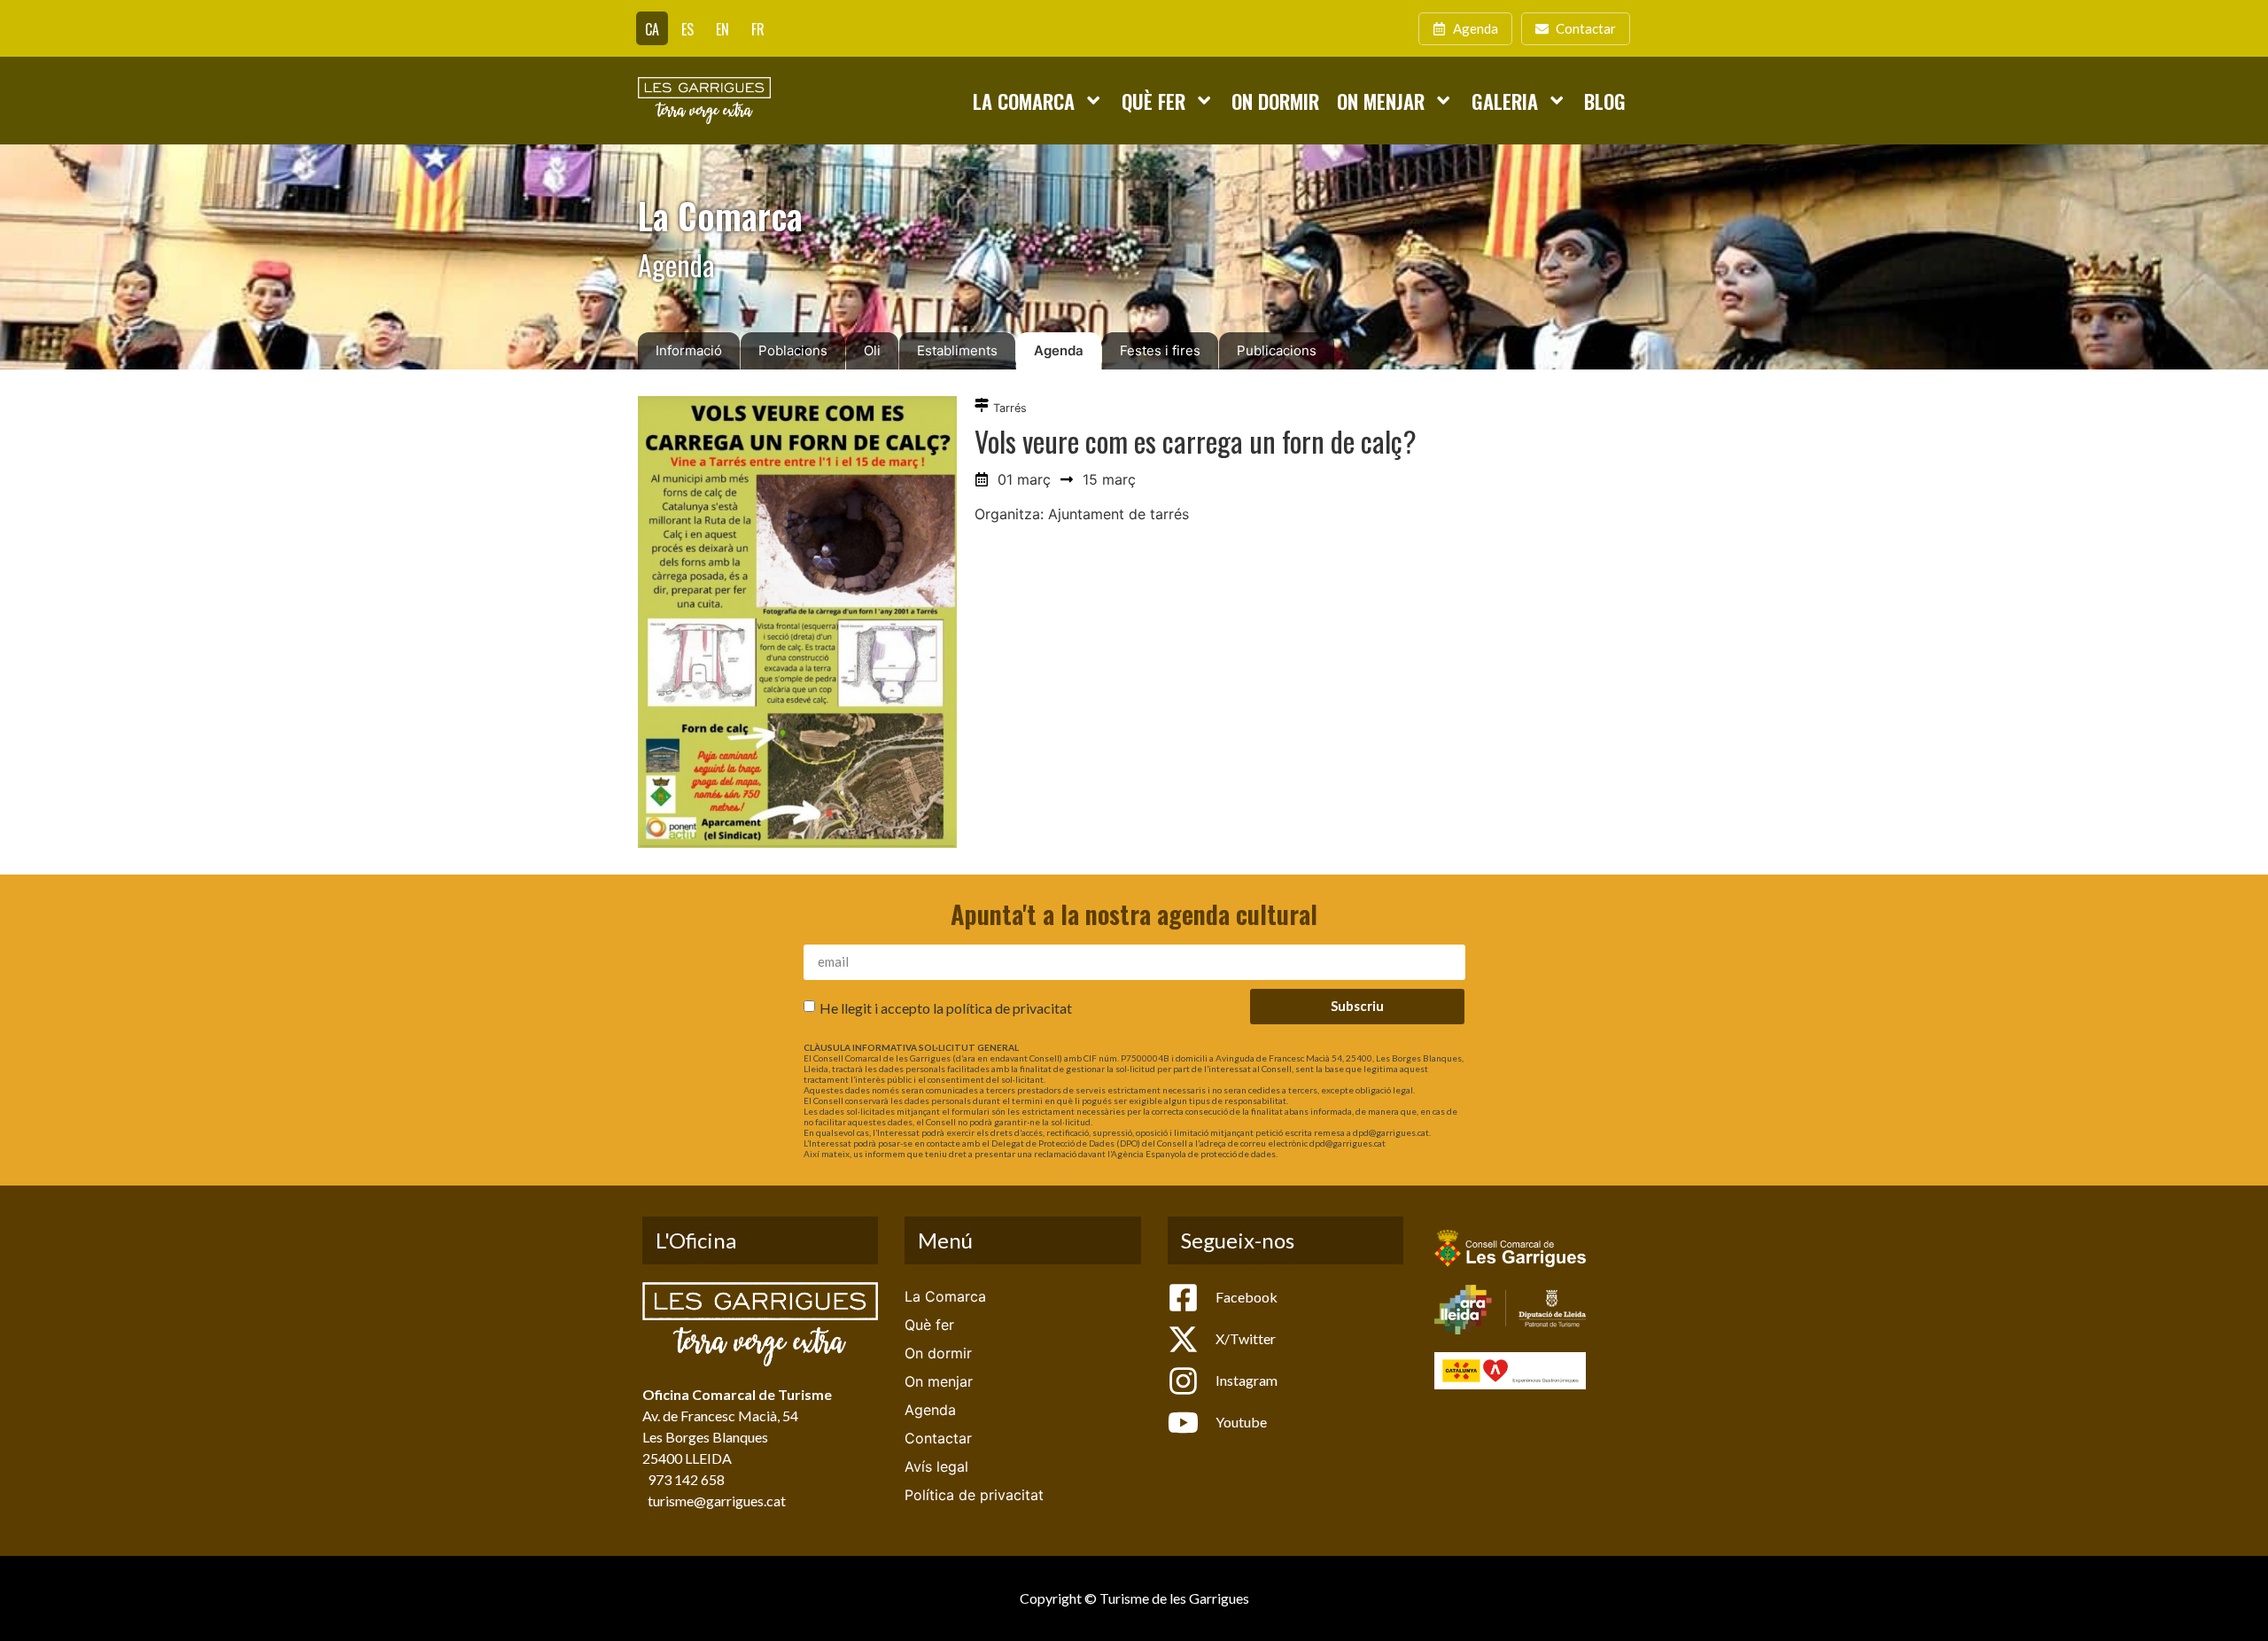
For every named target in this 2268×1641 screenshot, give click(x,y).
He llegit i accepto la (946, 1007)
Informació (689, 350)
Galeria (1505, 101)
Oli (872, 350)
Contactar (938, 1438)
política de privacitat (1009, 1007)
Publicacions (1277, 350)
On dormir (1275, 101)
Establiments (957, 350)
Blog (1605, 101)
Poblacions (793, 350)
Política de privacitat (974, 1495)
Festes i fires (1160, 350)
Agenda (1059, 350)
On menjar (1381, 101)
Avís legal (936, 1466)
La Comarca (1024, 101)
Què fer (1153, 101)
